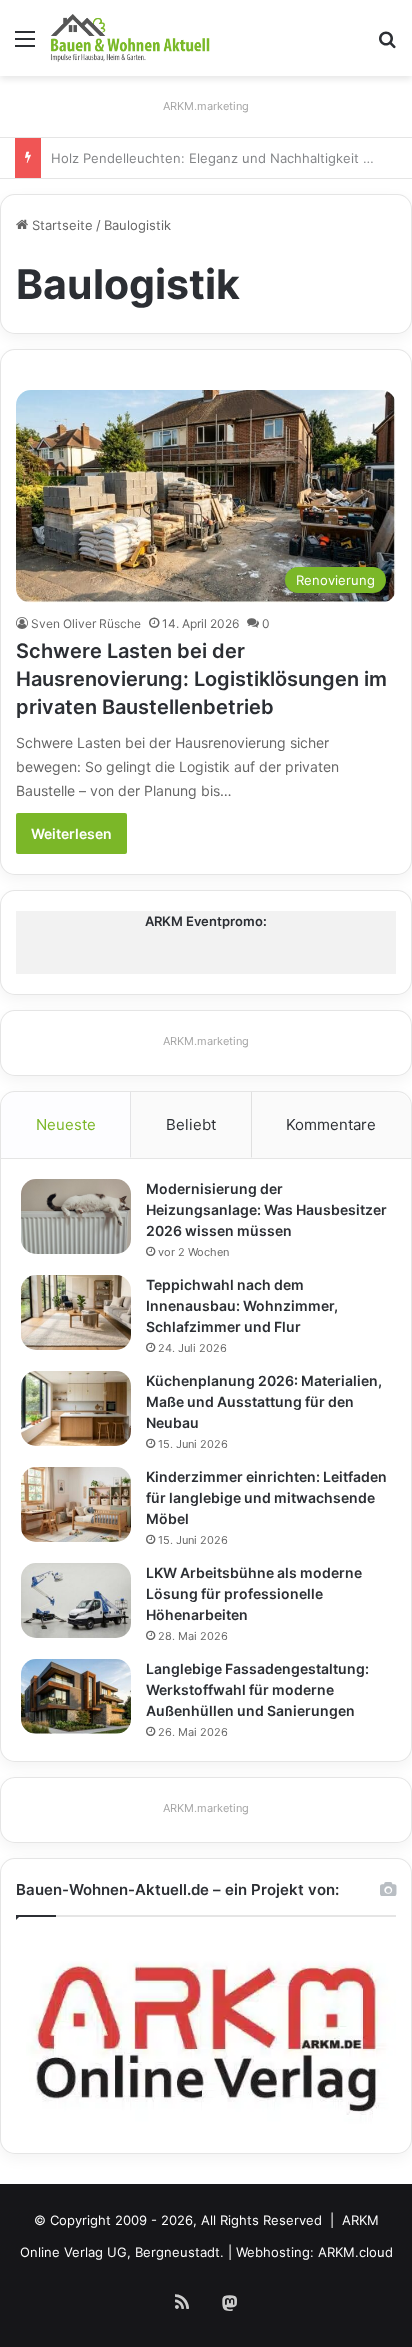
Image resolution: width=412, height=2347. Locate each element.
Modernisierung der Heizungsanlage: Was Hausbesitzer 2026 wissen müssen (266, 1209)
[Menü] (25, 45)
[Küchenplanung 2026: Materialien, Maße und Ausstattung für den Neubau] (76, 1408)
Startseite (60, 225)
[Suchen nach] (387, 45)
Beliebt (191, 1124)
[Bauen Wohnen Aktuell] (130, 38)
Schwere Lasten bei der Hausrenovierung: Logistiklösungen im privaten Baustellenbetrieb (201, 679)
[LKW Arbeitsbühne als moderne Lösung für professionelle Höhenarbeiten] (76, 1600)
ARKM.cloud (355, 2252)
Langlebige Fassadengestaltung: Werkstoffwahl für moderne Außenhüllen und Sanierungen (257, 1689)
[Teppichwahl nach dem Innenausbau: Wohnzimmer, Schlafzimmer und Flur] (76, 1312)
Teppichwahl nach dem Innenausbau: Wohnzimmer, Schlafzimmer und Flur (242, 1305)
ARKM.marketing (206, 106)
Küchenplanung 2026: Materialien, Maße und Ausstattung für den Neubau (264, 1401)
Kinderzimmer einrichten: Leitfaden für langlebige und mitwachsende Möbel (266, 1497)
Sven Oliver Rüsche (86, 623)
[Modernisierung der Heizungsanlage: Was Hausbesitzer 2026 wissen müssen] (76, 1216)
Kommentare (331, 1124)
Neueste (66, 1124)
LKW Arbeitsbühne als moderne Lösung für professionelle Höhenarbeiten (254, 1593)
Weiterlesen (71, 833)
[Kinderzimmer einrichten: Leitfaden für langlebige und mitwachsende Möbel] (76, 1504)
